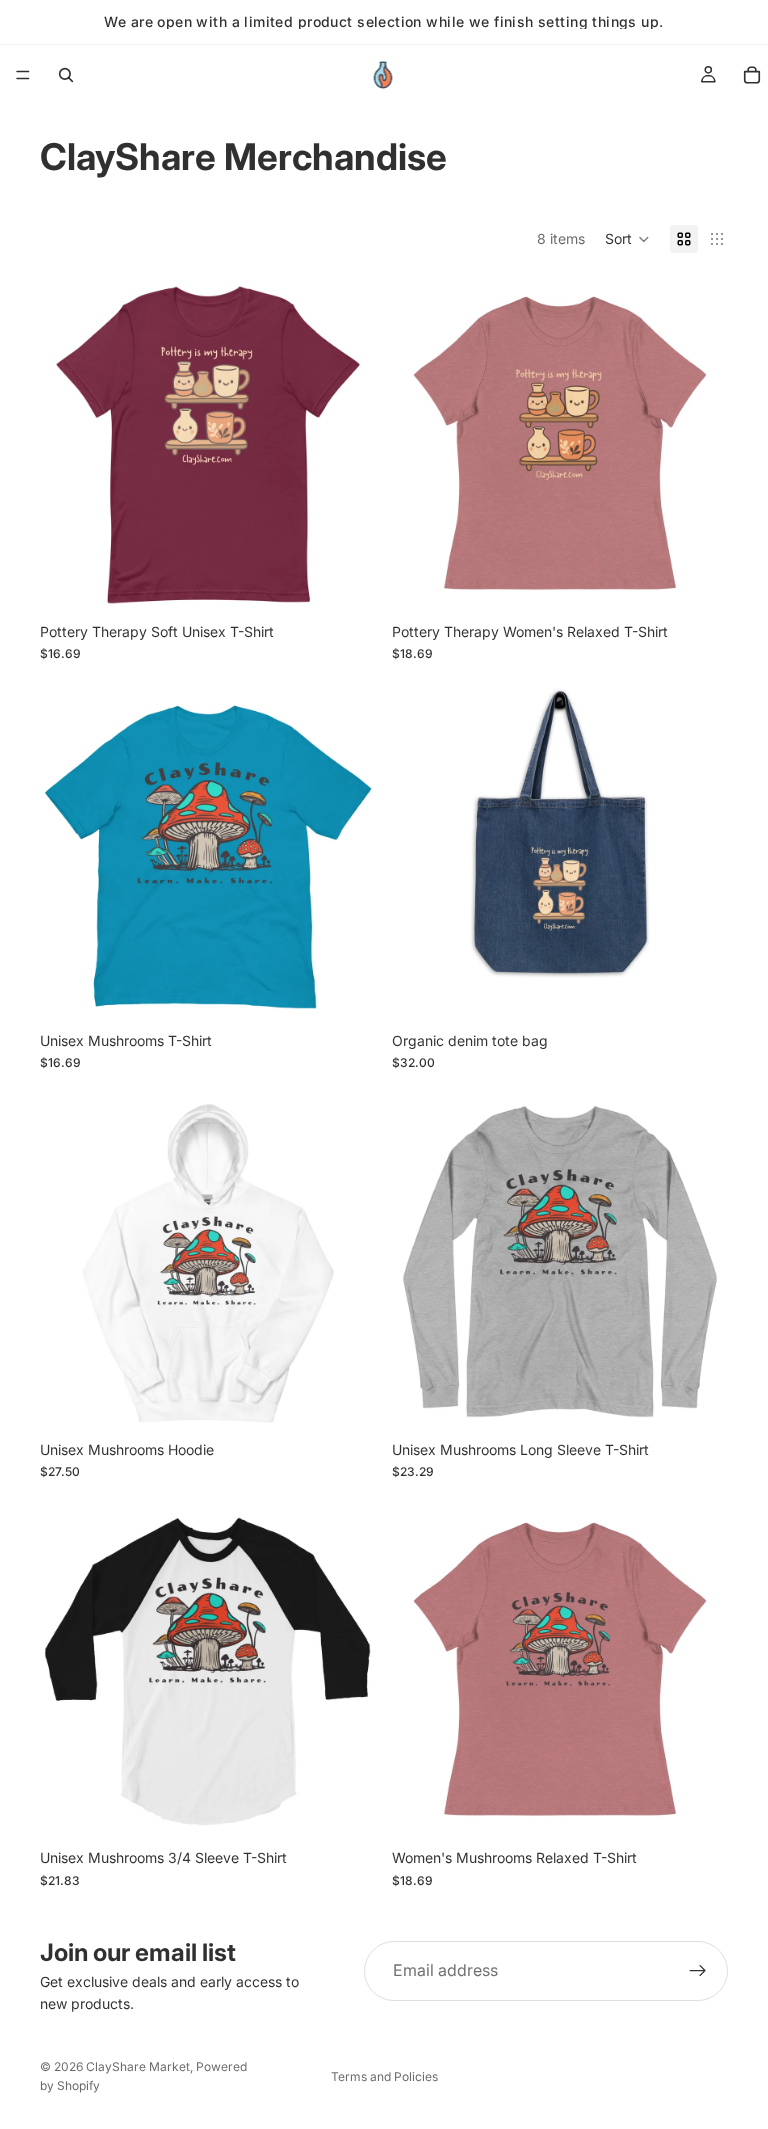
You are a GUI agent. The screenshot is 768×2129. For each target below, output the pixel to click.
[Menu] (23, 75)
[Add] (697, 991)
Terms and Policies (384, 2076)
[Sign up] (698, 1971)
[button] (627, 239)
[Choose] (345, 582)
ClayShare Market (138, 2066)
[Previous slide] (70, 445)
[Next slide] (346, 445)
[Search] (66, 75)
